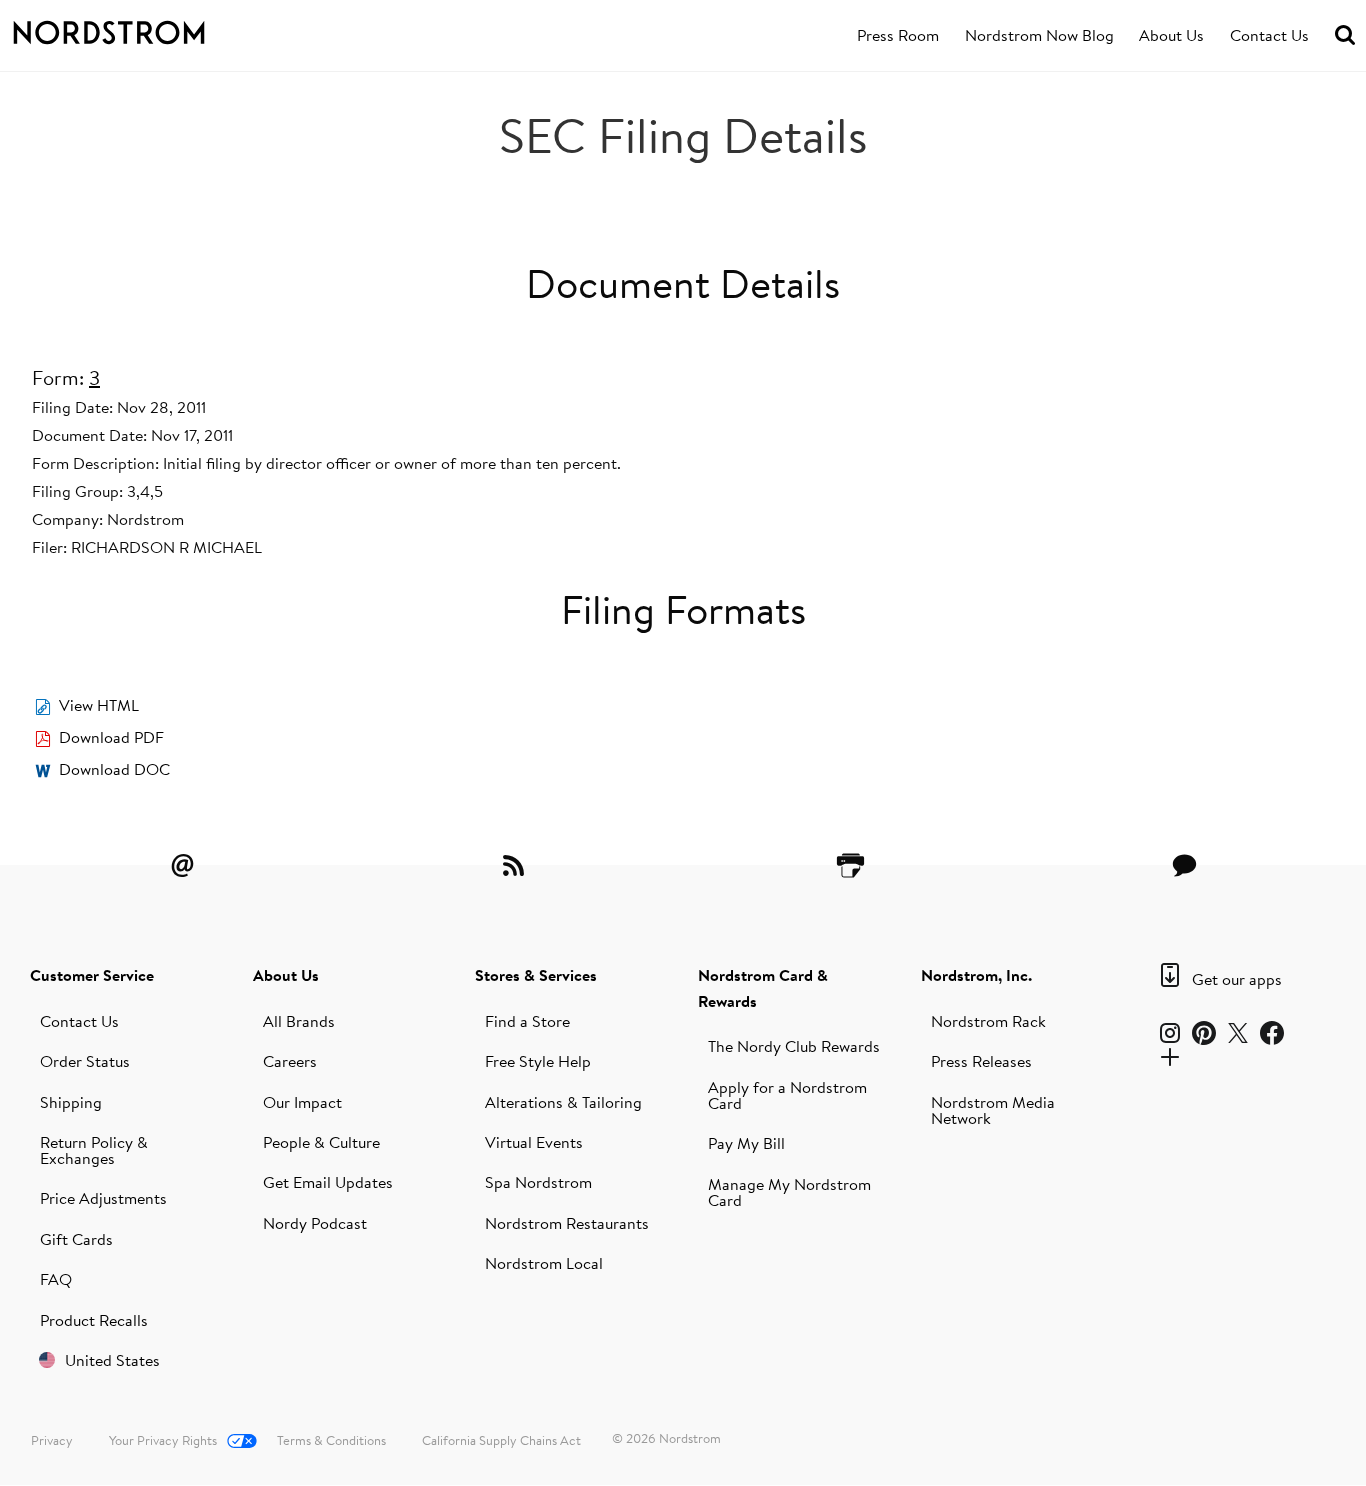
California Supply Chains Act (501, 1440)
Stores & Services (536, 975)
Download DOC (114, 769)
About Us (1171, 35)
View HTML (99, 705)
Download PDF (111, 737)
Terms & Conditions (331, 1440)
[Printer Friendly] (850, 865)
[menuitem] (898, 36)
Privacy (52, 1440)
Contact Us (1269, 35)
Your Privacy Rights (163, 1440)
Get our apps (1237, 979)
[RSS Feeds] (516, 865)
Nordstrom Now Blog (1039, 35)
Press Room (898, 35)
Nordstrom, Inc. (976, 975)
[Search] (1345, 35)
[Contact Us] (1184, 865)
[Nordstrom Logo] (136, 29)
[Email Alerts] (182, 865)
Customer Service (92, 975)
